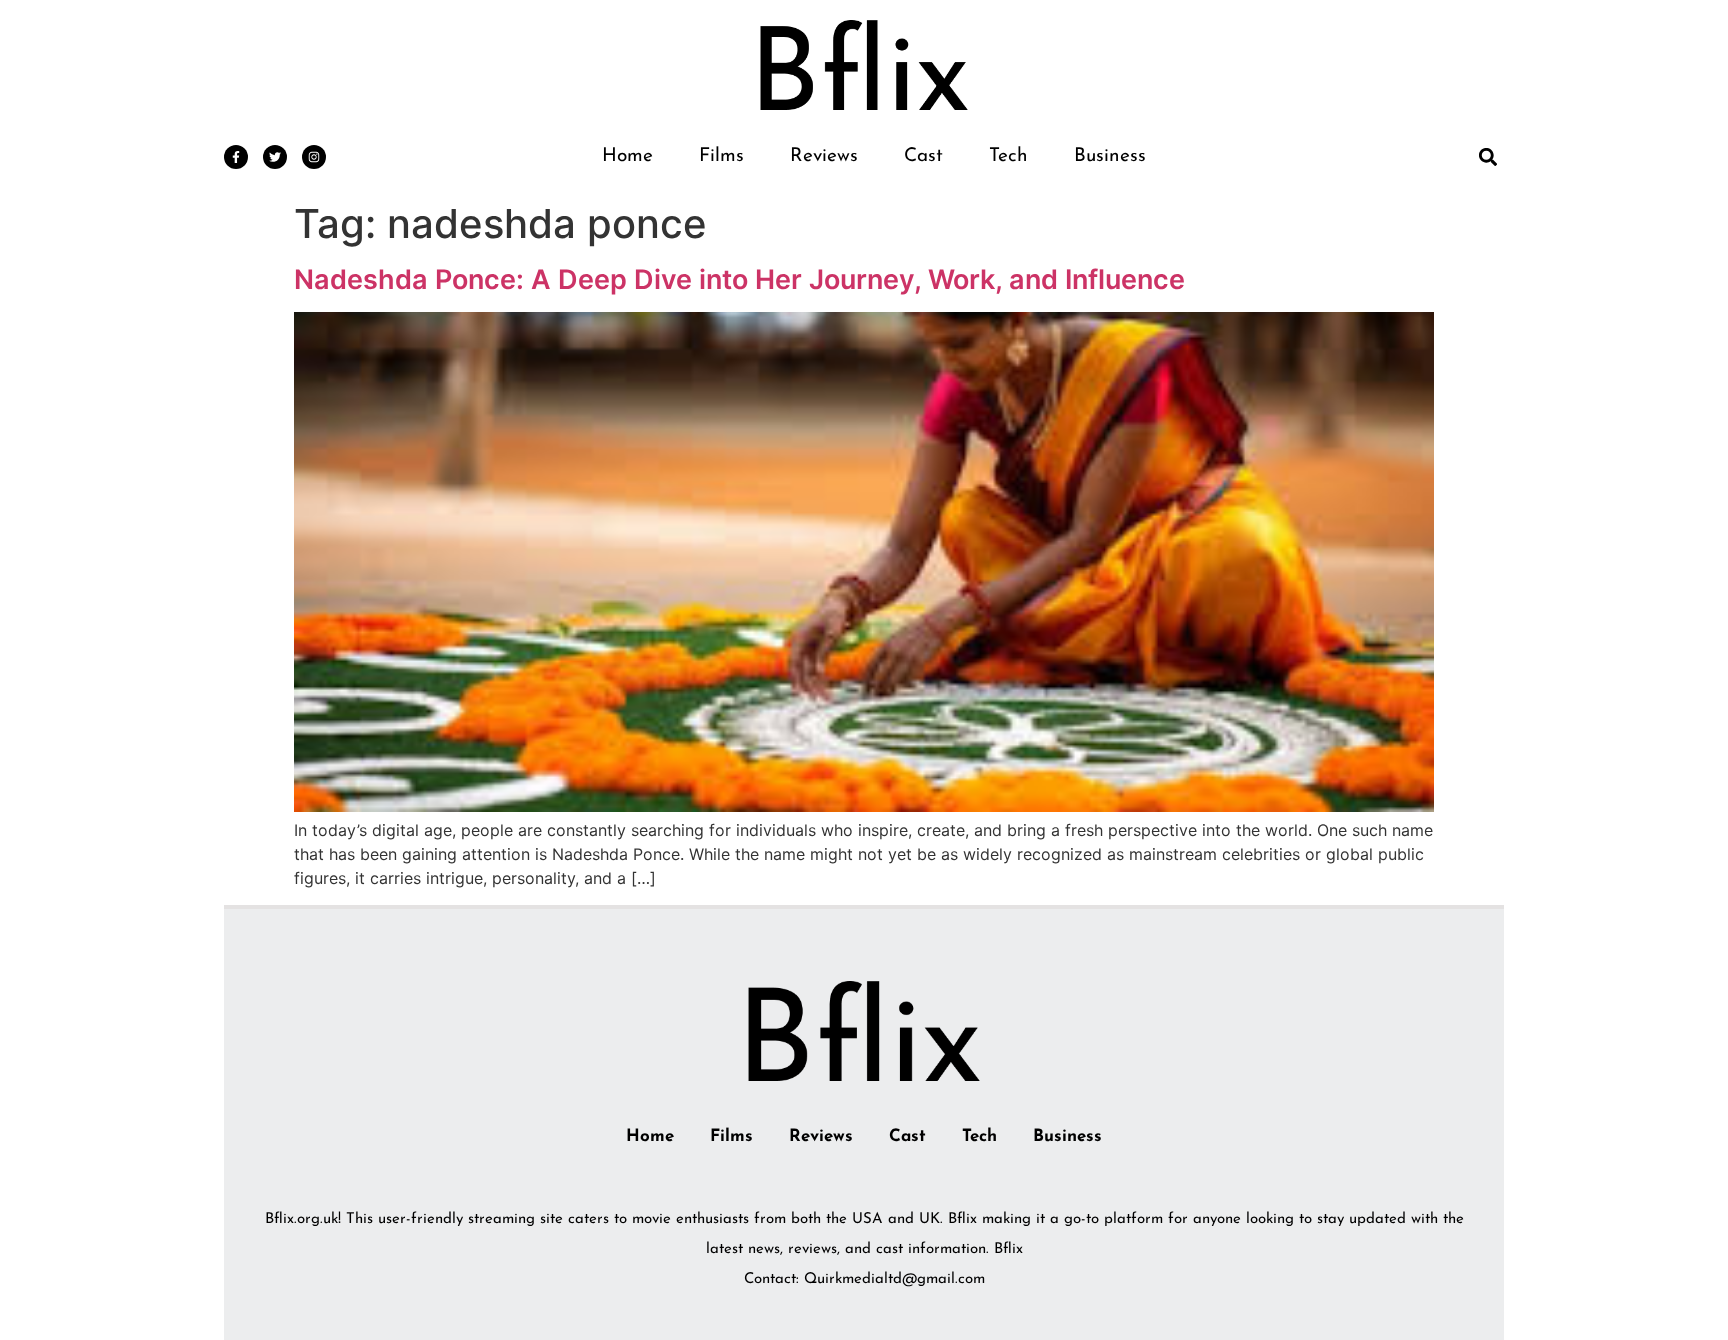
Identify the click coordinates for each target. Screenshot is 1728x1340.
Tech (1008, 156)
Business (1110, 156)
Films (721, 156)
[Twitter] (275, 157)
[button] (1487, 156)
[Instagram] (314, 157)
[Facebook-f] (236, 157)
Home (627, 156)
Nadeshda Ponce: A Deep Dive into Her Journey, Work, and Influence (739, 279)
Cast (923, 156)
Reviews (824, 156)
